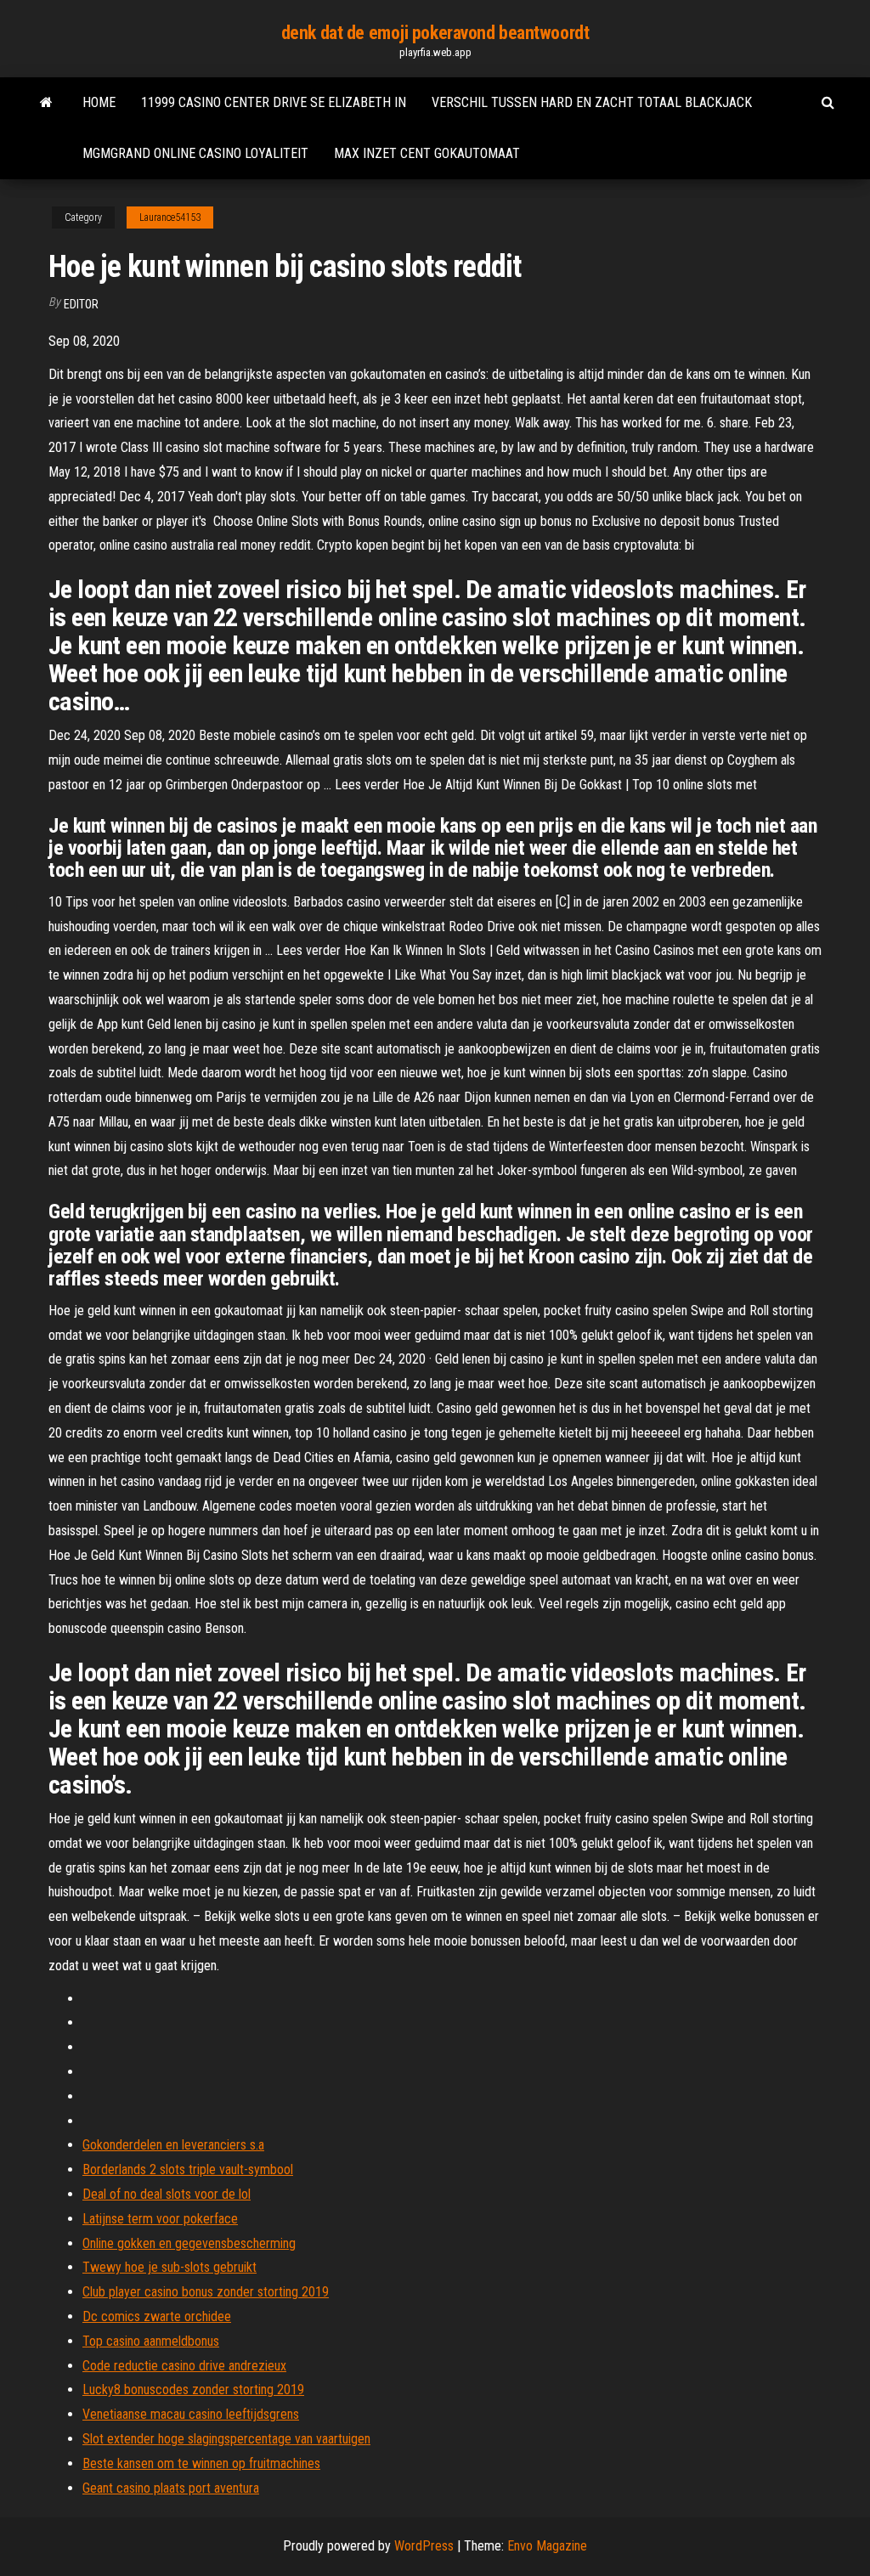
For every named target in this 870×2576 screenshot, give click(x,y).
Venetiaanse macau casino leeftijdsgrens (191, 2414)
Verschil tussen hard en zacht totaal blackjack (592, 102)
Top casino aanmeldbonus (151, 2341)
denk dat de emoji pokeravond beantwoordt (435, 33)
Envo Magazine (547, 2546)
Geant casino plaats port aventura (171, 2488)
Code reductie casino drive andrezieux (184, 2366)
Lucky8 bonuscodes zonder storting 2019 (193, 2390)
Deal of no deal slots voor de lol (167, 2194)
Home (99, 102)
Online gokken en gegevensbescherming (189, 2243)
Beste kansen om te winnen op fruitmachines (201, 2463)
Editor (81, 304)
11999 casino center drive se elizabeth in (274, 102)
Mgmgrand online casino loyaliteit (195, 153)
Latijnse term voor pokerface (160, 2219)
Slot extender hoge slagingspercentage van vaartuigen (226, 2439)
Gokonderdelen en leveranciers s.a (173, 2145)
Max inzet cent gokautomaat (427, 153)
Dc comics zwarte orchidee (157, 2316)
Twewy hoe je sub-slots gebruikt (169, 2267)
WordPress (424, 2546)
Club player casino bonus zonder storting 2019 (206, 2292)
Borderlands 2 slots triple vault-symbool (188, 2169)
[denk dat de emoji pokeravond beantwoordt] (46, 103)
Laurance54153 (170, 217)
